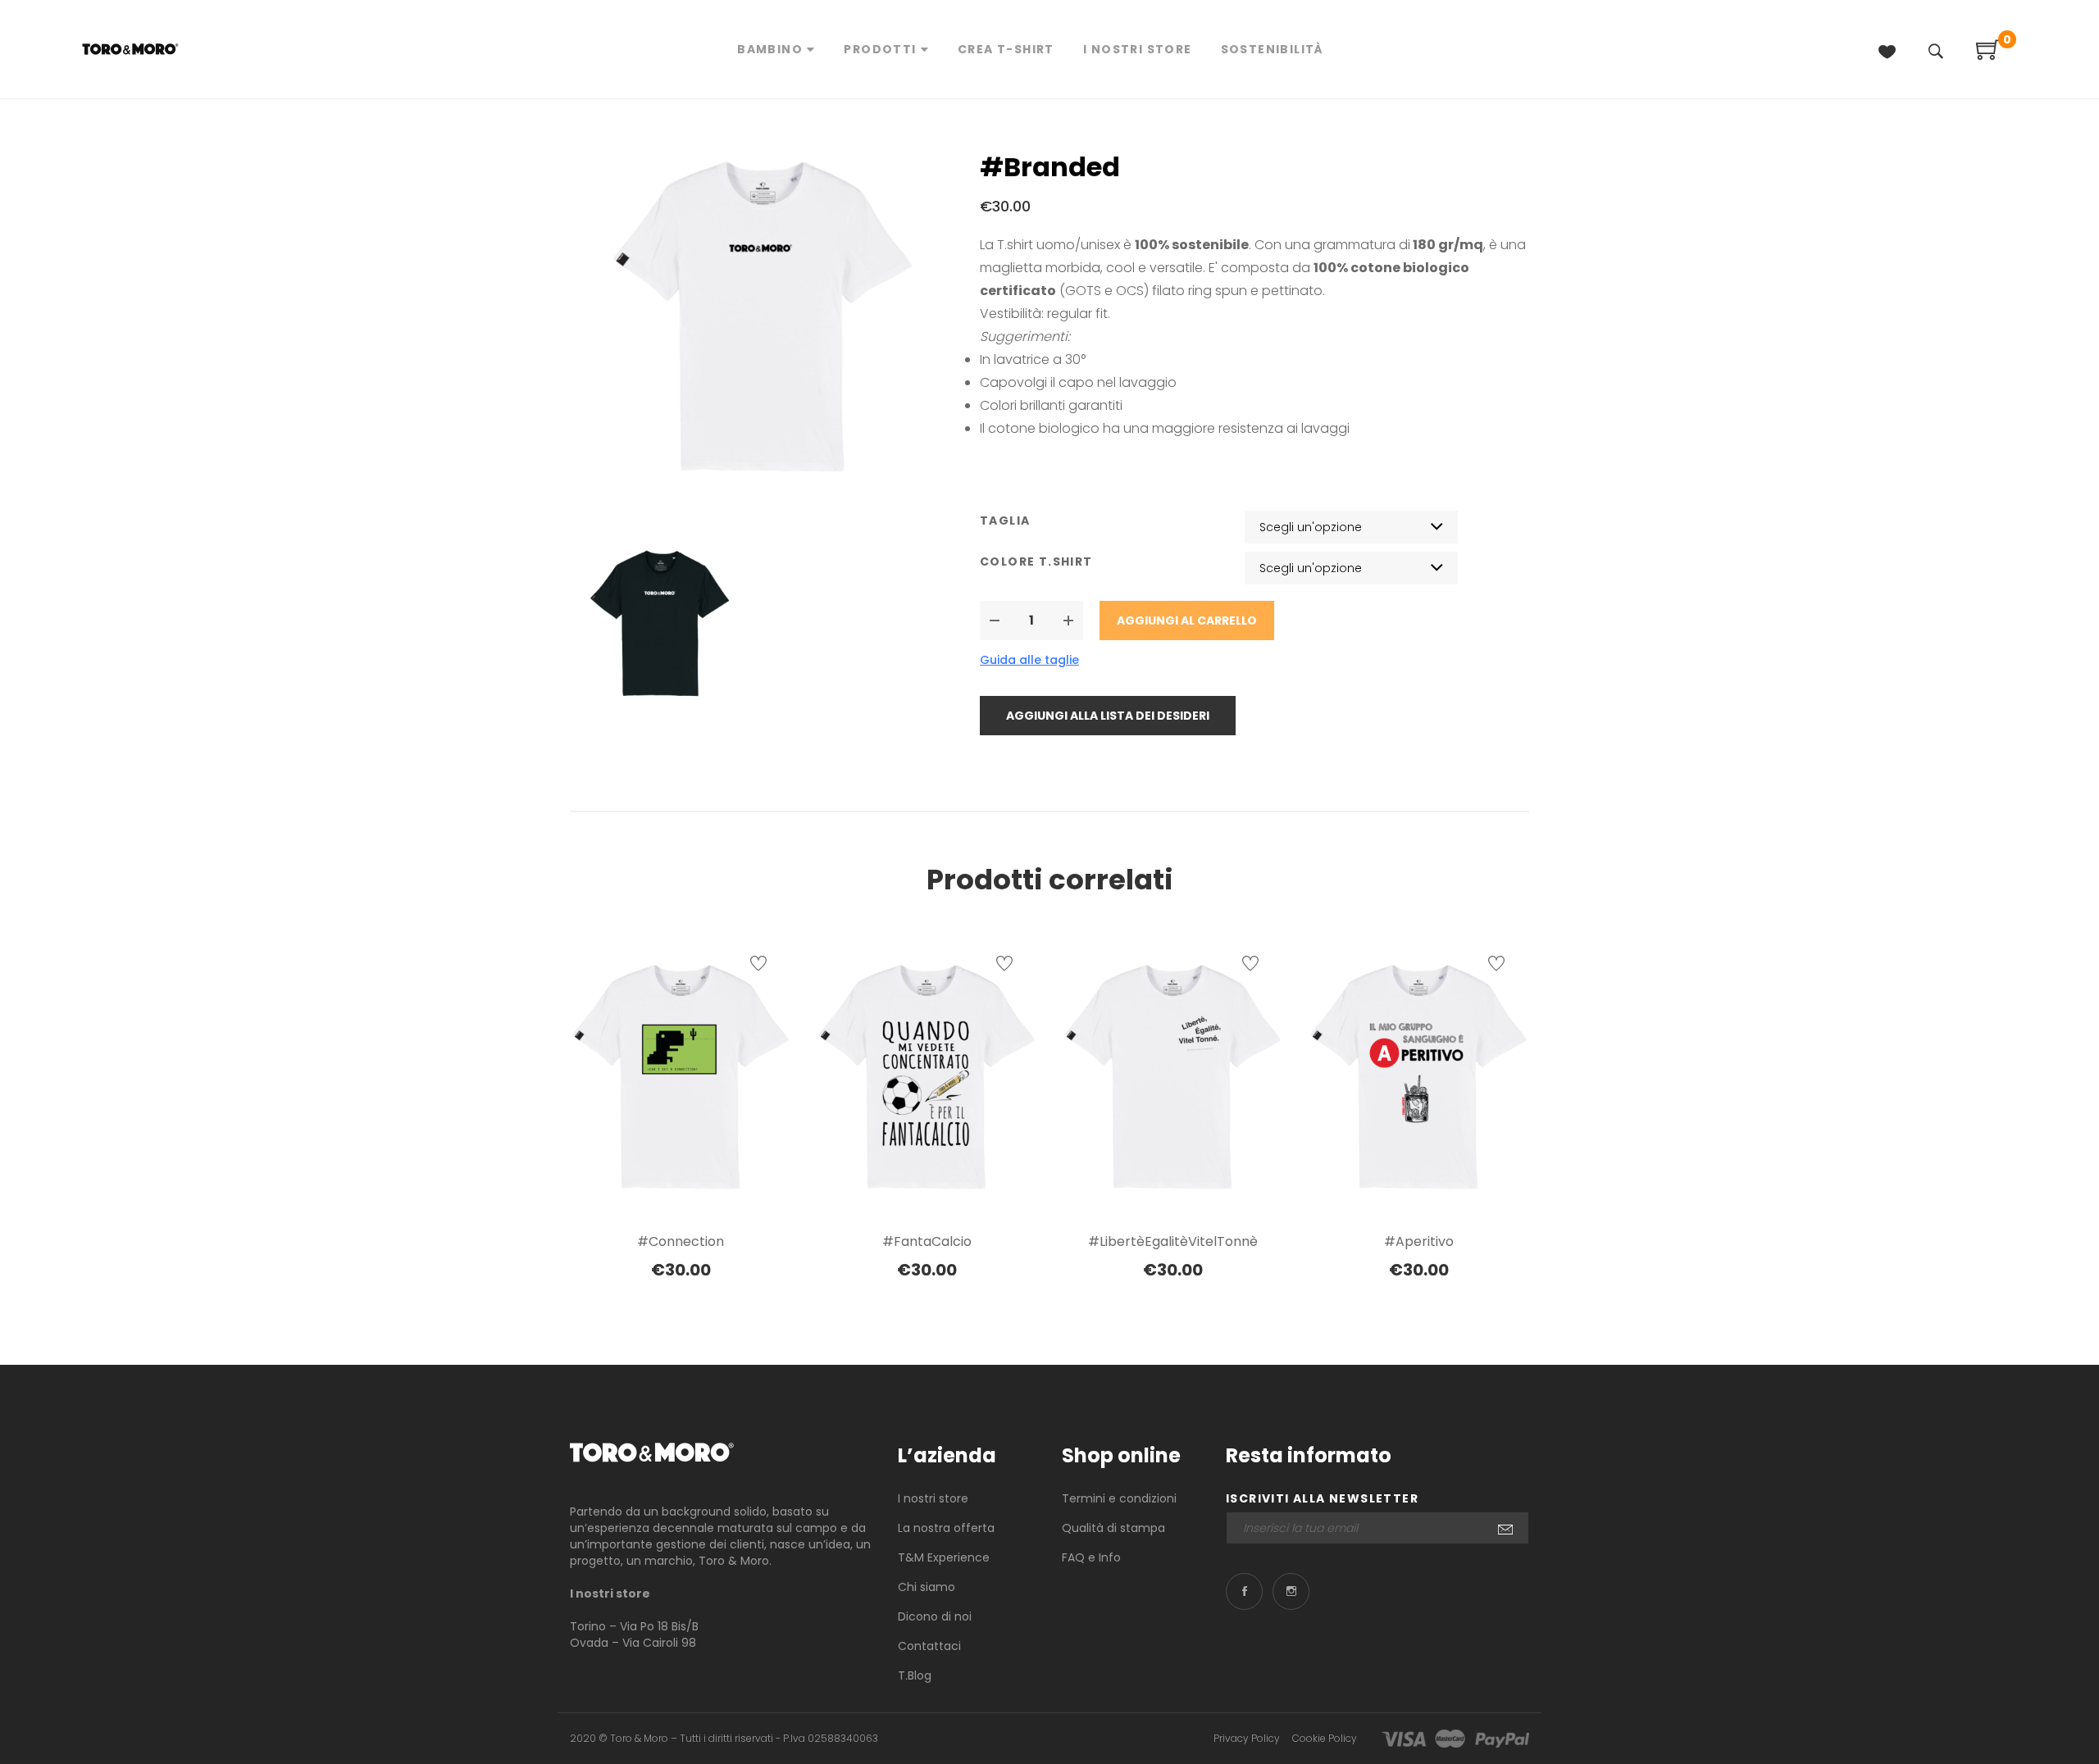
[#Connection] (681, 1078)
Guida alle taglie (1029, 660)
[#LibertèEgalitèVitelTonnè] (1172, 1078)
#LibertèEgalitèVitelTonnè (1173, 1241)
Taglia (1005, 521)
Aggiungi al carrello (1187, 621)
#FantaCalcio (927, 1241)
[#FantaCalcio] (927, 1078)
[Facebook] (1244, 1591)
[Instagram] (1291, 1591)
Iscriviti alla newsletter (1322, 1498)
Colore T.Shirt (1036, 561)
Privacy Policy (1247, 1738)
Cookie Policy (1325, 1738)
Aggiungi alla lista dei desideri (1108, 716)
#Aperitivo (1419, 1241)
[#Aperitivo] (1418, 1078)
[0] (1988, 55)
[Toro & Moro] (652, 1453)
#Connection (681, 1241)
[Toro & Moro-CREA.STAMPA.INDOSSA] (130, 49)
